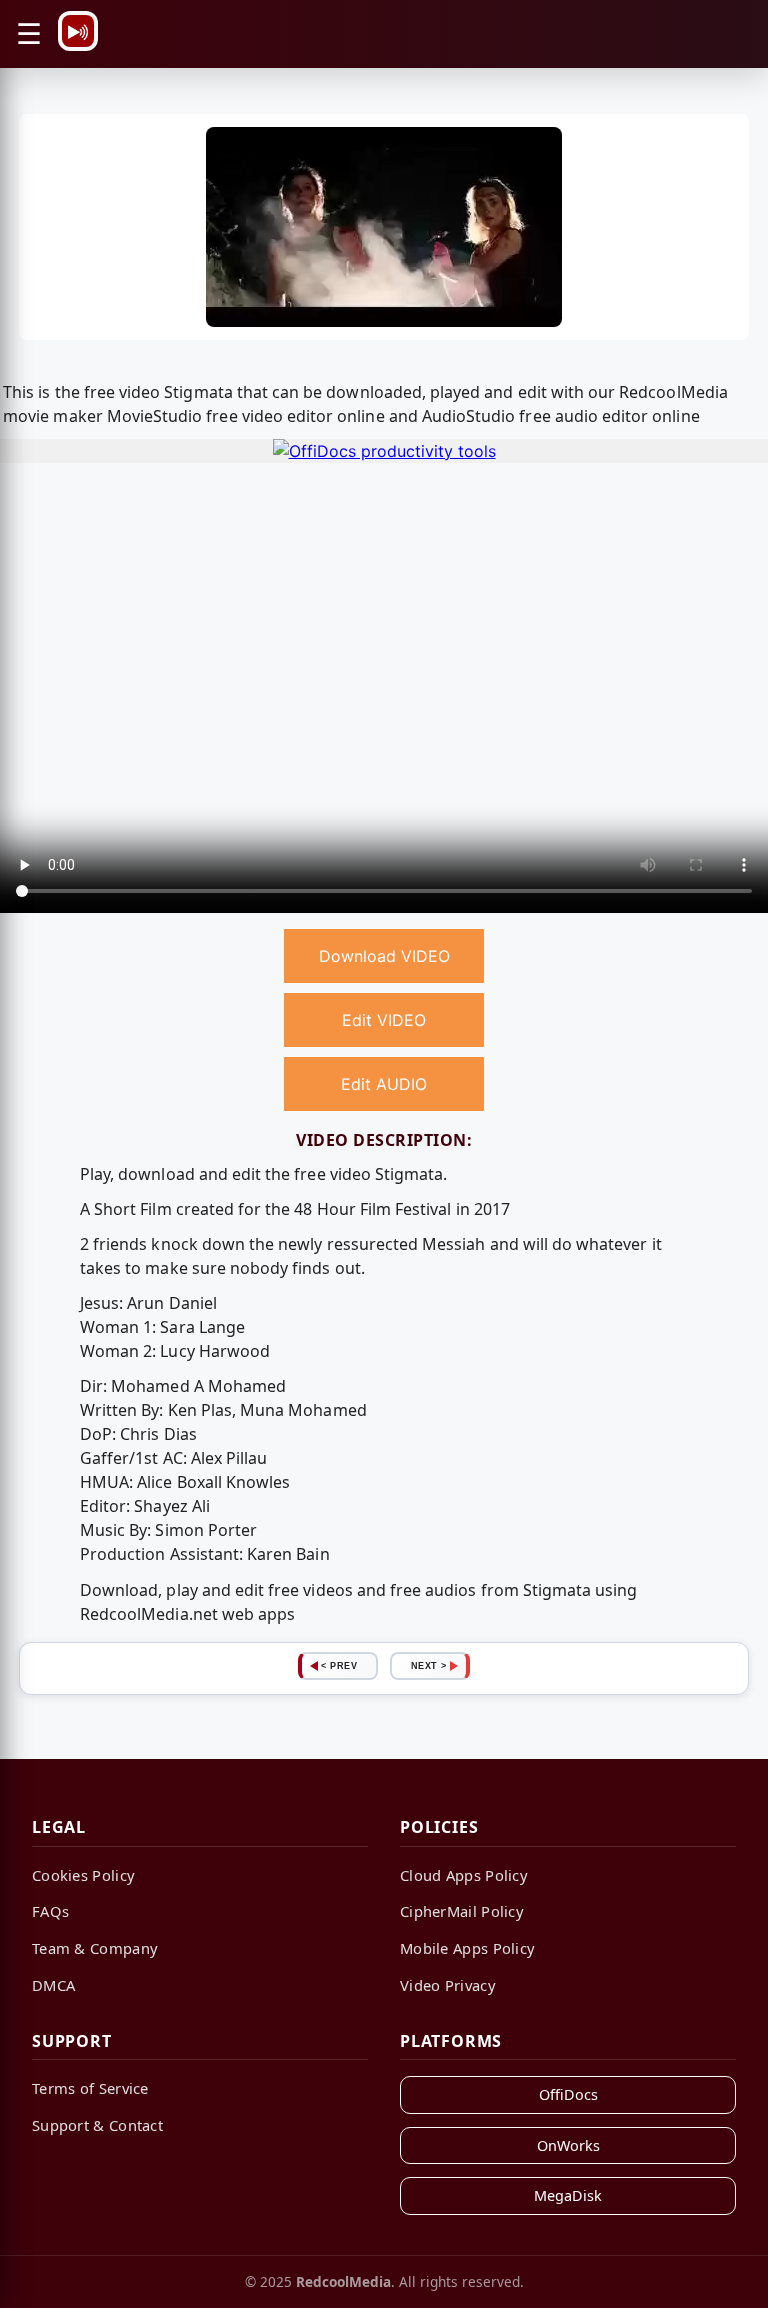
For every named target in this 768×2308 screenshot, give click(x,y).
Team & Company (95, 1948)
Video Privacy (448, 1985)
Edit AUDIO (384, 1084)
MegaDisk (568, 2195)
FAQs (50, 1911)
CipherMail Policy (462, 1911)
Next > (429, 1666)
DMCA (53, 1985)
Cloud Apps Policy (464, 1875)
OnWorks (568, 2145)
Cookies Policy (83, 1875)
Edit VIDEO (384, 1020)
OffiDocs (568, 2094)
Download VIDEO (384, 956)
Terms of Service (90, 2088)
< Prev (339, 1666)
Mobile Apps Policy (467, 1948)
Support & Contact (97, 2125)
